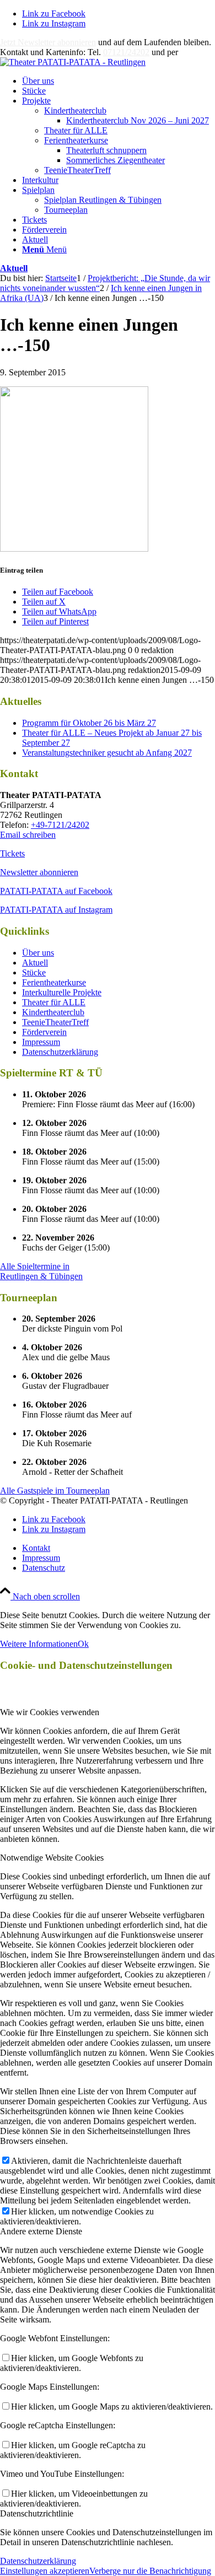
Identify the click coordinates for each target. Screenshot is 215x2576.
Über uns (38, 953)
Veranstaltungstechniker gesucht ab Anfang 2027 (107, 753)
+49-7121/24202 (60, 825)
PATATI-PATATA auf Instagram (56, 910)
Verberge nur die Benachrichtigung (150, 2571)
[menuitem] (119, 81)
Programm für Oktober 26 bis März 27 (89, 723)
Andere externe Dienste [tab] (41, 2231)
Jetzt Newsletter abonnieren (48, 42)
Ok (83, 1644)
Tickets (12, 853)
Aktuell (14, 268)
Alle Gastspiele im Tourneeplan (55, 1491)
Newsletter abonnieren (39, 872)
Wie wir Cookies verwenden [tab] (50, 1712)
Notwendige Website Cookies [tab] (52, 1858)
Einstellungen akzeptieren (45, 2571)
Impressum (41, 1042)
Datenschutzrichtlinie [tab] (37, 2513)
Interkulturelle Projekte (62, 992)
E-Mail (192, 52)
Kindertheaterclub (75, 111)
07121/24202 (126, 52)
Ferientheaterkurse (76, 140)
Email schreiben (28, 835)
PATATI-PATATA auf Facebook (56, 891)
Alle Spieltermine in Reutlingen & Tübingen (41, 1271)
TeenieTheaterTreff (77, 170)
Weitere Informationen (39, 1644)
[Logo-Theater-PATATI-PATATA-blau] (73, 62)
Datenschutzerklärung (60, 1052)
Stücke (34, 972)
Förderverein (44, 1032)
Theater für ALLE (76, 130)
